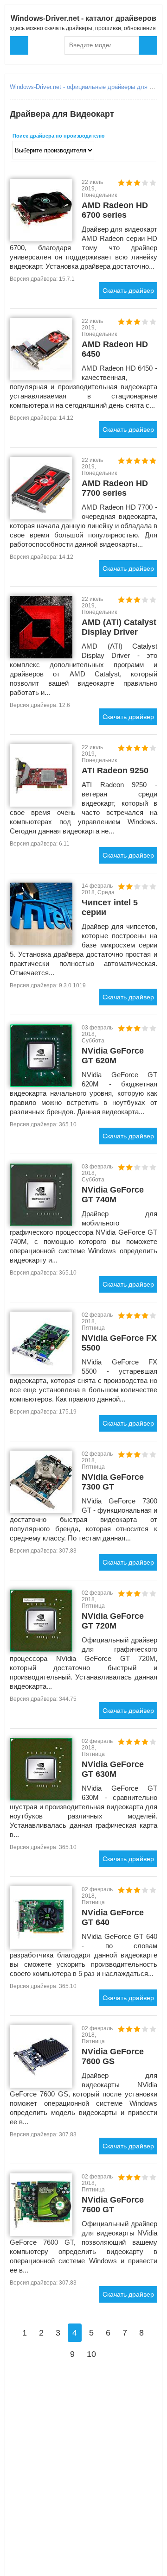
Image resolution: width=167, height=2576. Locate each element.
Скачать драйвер (128, 290)
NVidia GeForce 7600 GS (113, 2056)
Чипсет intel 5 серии (110, 907)
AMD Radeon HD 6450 (115, 349)
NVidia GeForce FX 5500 (119, 1343)
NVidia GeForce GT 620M (113, 1056)
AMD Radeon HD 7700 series (115, 488)
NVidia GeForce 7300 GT (113, 1482)
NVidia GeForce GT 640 (113, 1917)
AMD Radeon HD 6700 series (115, 210)
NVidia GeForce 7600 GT (113, 2205)
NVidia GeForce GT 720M (113, 1621)
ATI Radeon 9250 (115, 770)
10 (91, 2354)
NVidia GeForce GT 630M (113, 1769)
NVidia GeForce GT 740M (113, 1195)
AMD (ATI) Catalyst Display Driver (119, 627)
